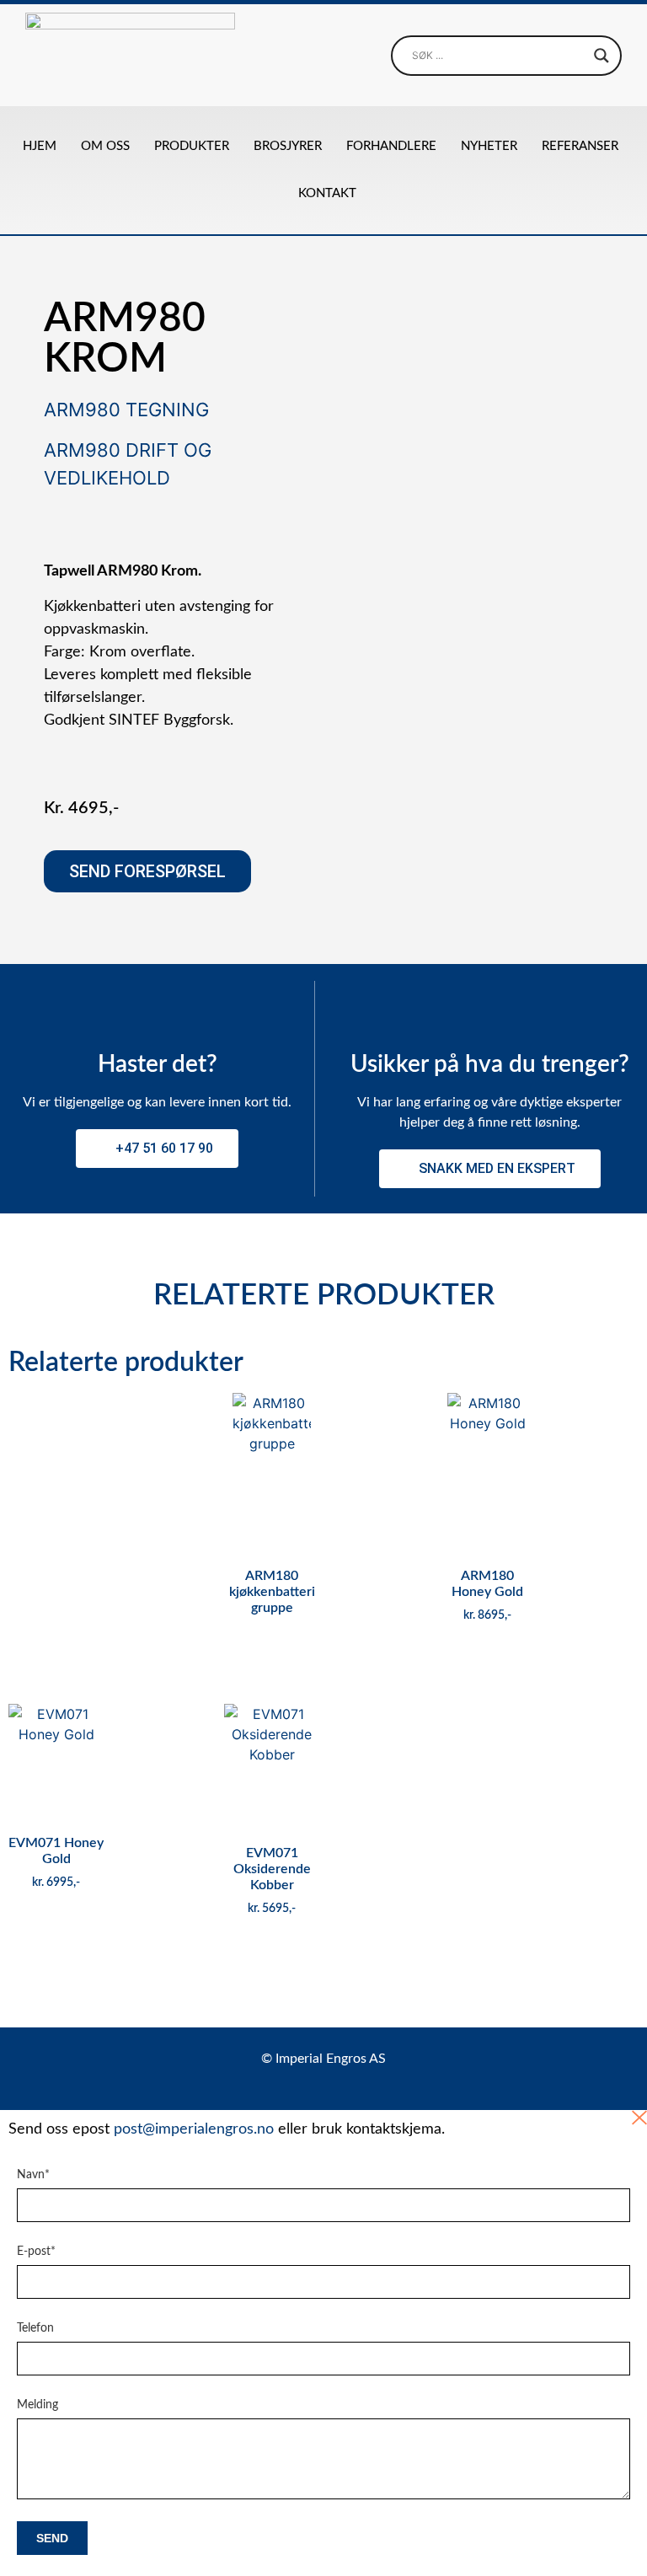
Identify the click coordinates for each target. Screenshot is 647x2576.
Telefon (35, 2328)
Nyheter (489, 146)
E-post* (36, 2252)
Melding (37, 2405)
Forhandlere (391, 146)
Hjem (40, 146)
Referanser (580, 146)
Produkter (192, 146)
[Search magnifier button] (602, 56)
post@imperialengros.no (194, 2129)
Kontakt (327, 193)
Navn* (33, 2175)
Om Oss (105, 146)
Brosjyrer (288, 146)
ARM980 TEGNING (126, 410)
